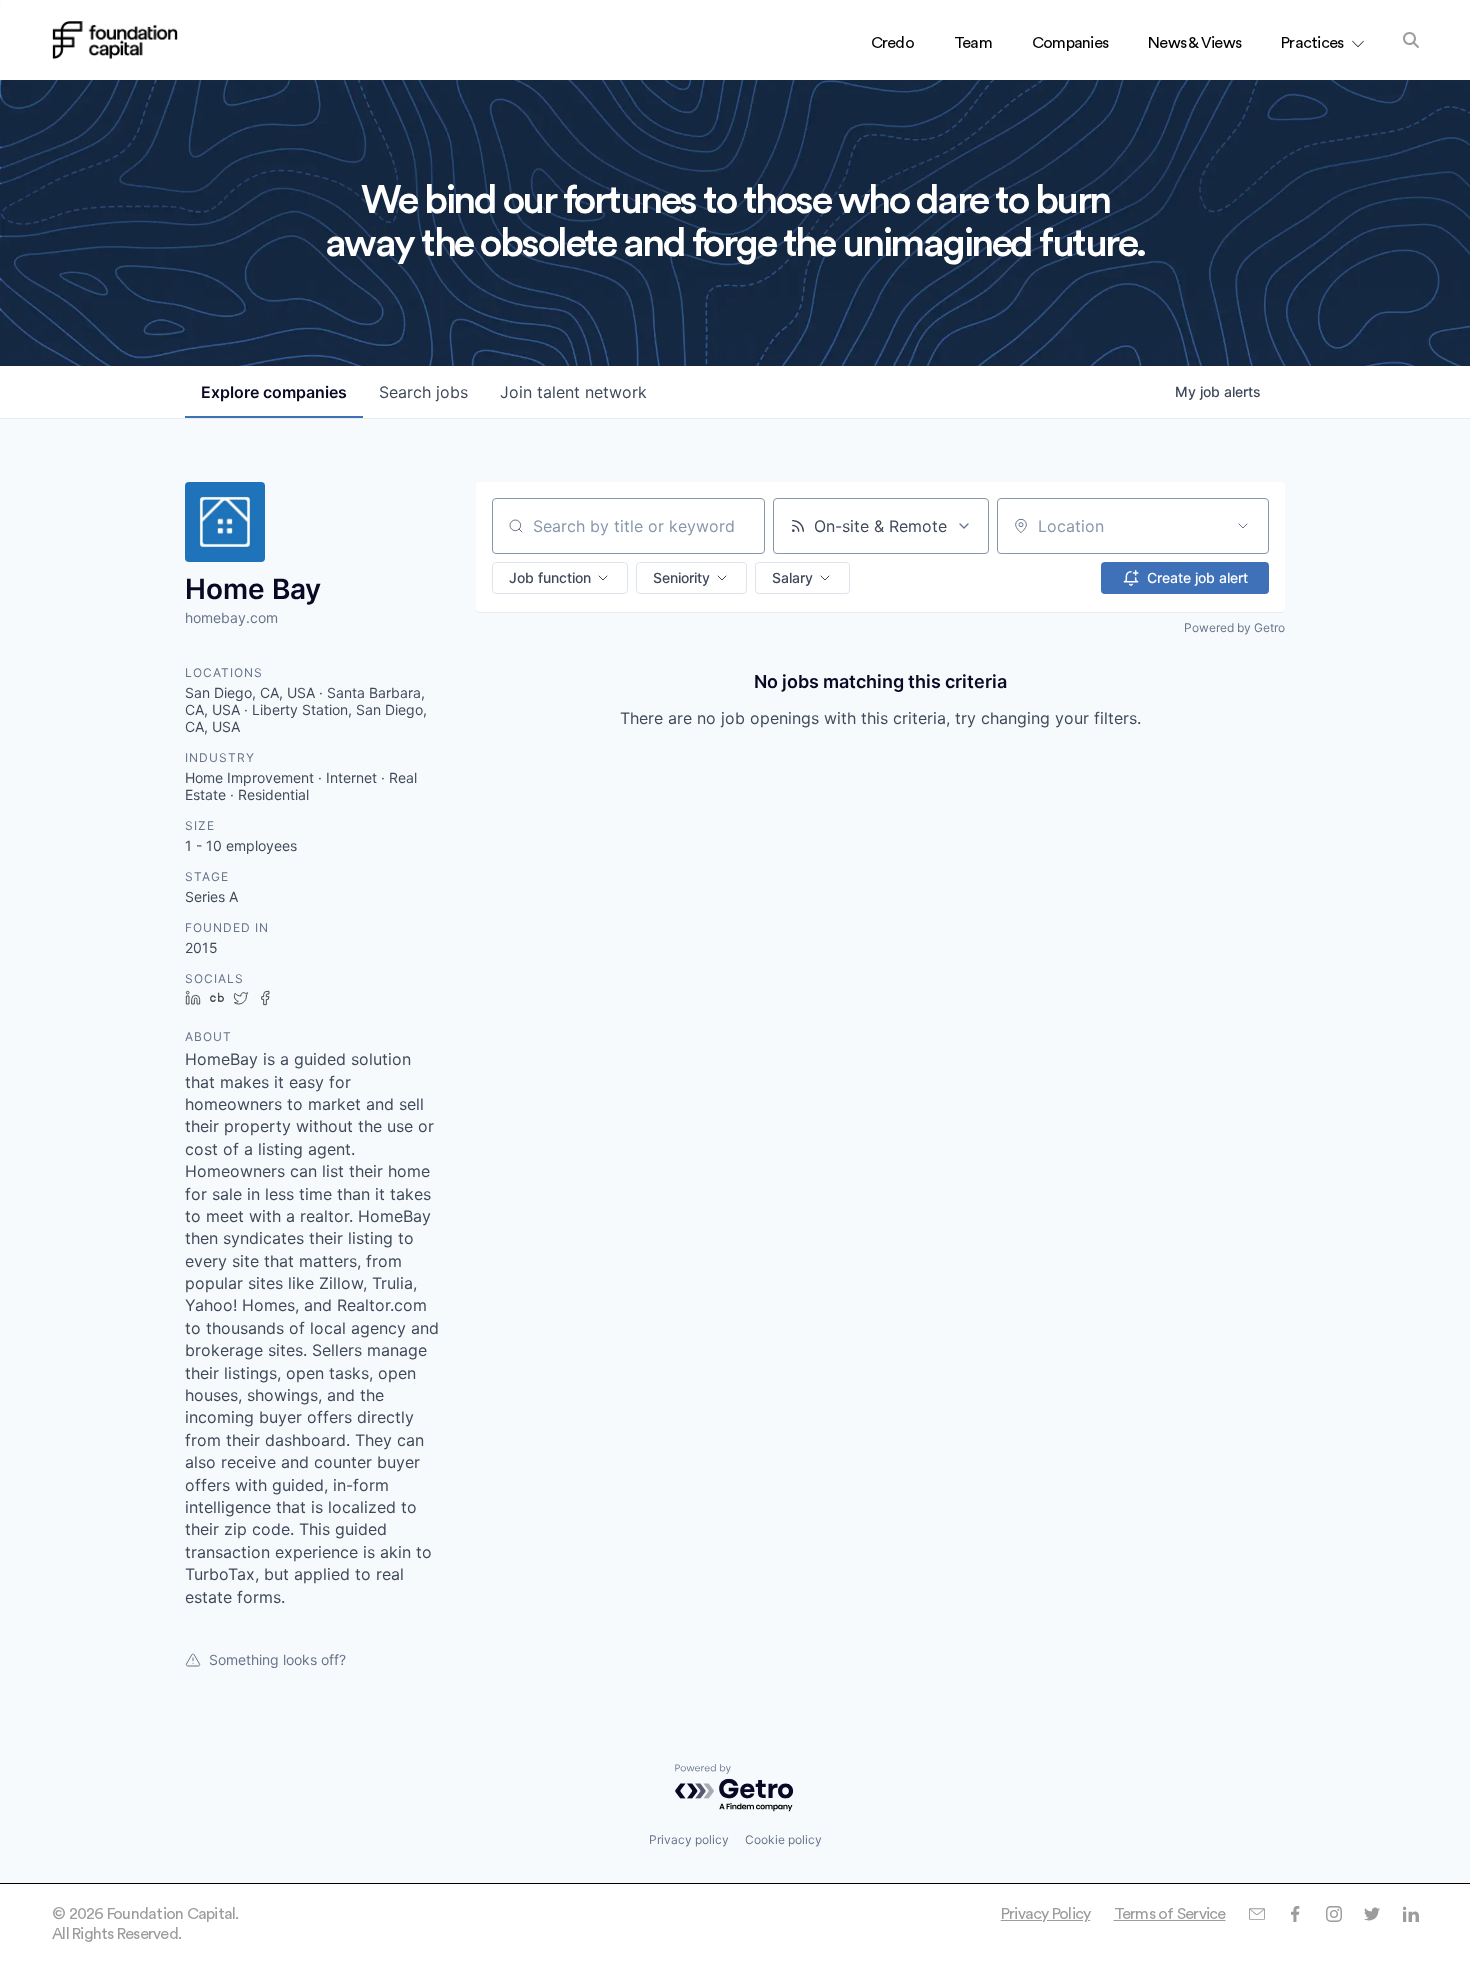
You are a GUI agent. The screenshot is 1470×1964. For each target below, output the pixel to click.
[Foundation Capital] (115, 40)
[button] (560, 578)
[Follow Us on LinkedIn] (1410, 1914)
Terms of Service (1170, 1914)
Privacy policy (689, 1839)
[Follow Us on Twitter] (1371, 1914)
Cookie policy (783, 1839)
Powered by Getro (1234, 627)
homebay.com (231, 617)
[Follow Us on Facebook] (1294, 1914)
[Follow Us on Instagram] (1333, 1914)
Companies (1070, 43)
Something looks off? (277, 1659)
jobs (423, 392)
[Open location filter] (1243, 526)
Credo (892, 43)
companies (274, 392)
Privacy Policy (1046, 1914)
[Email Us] (1256, 1914)
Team (973, 43)
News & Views (1194, 43)
